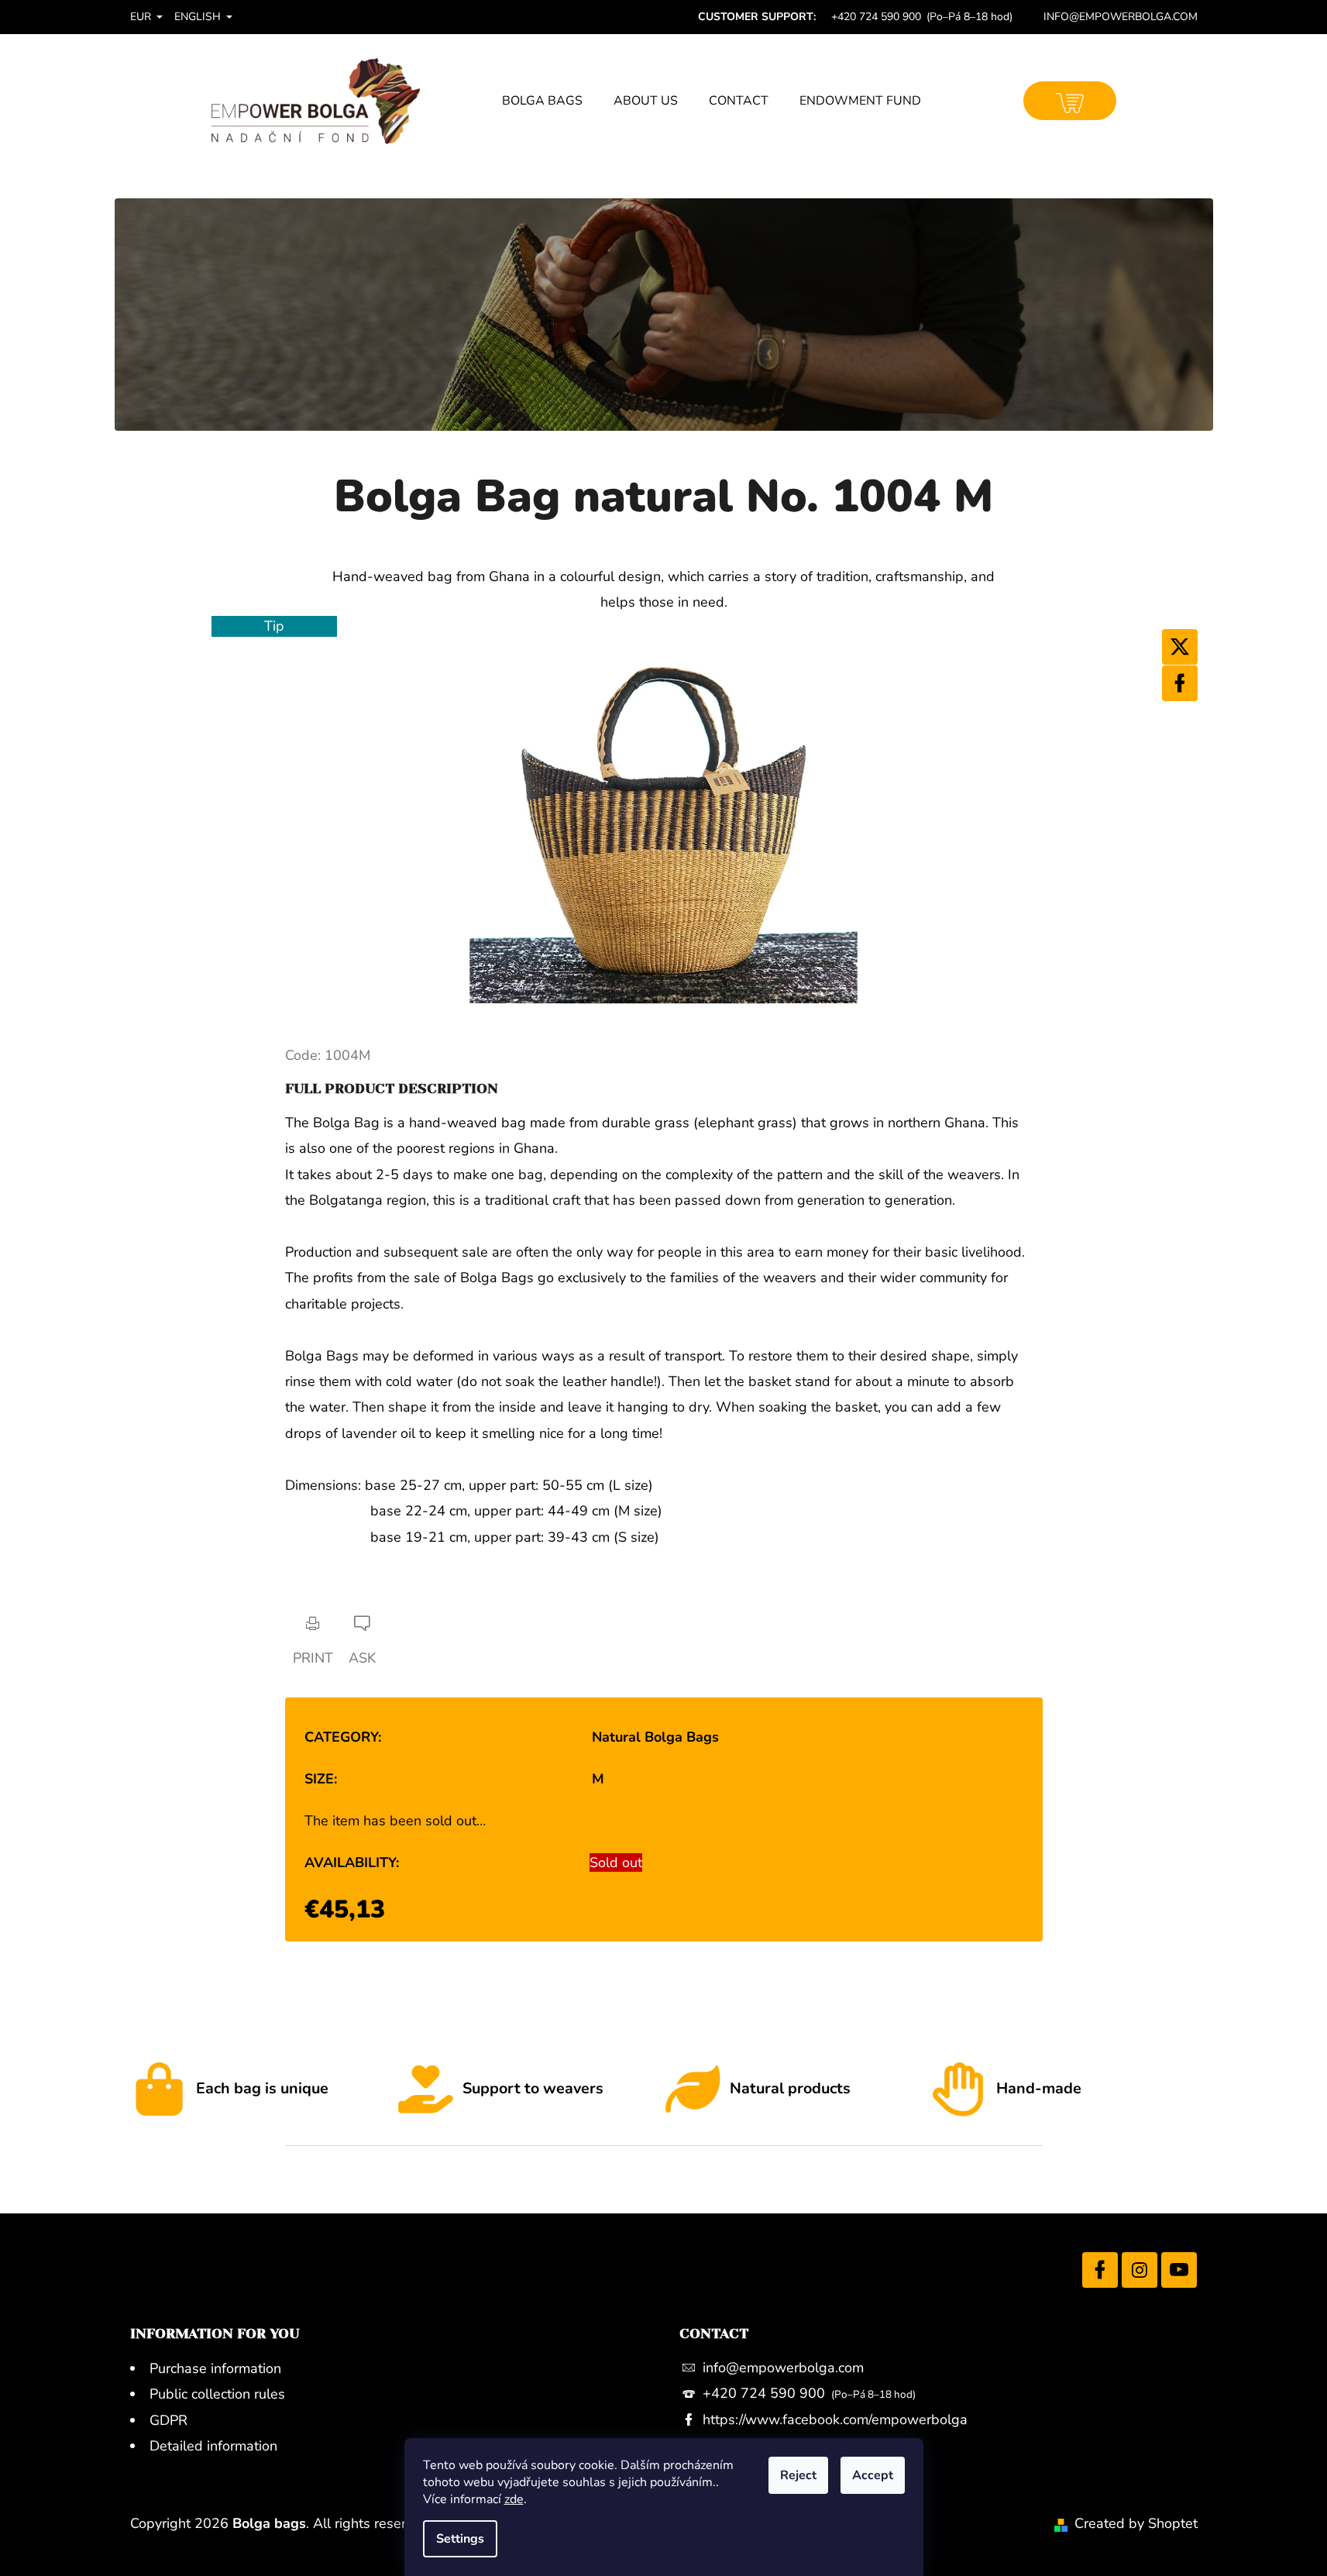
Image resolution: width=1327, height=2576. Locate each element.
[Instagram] (1140, 2270)
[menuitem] (542, 101)
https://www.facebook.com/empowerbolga (835, 2420)
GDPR (168, 2420)
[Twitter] (1180, 647)
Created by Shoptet (1136, 2523)
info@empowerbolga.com (783, 2368)
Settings (460, 2539)
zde (514, 2499)
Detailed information (213, 2446)
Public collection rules (217, 2394)
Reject (798, 2475)
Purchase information (215, 2368)
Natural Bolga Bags (655, 1737)
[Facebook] (1180, 683)
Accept (873, 2475)
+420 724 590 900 (766, 2393)
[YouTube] (1179, 2270)
